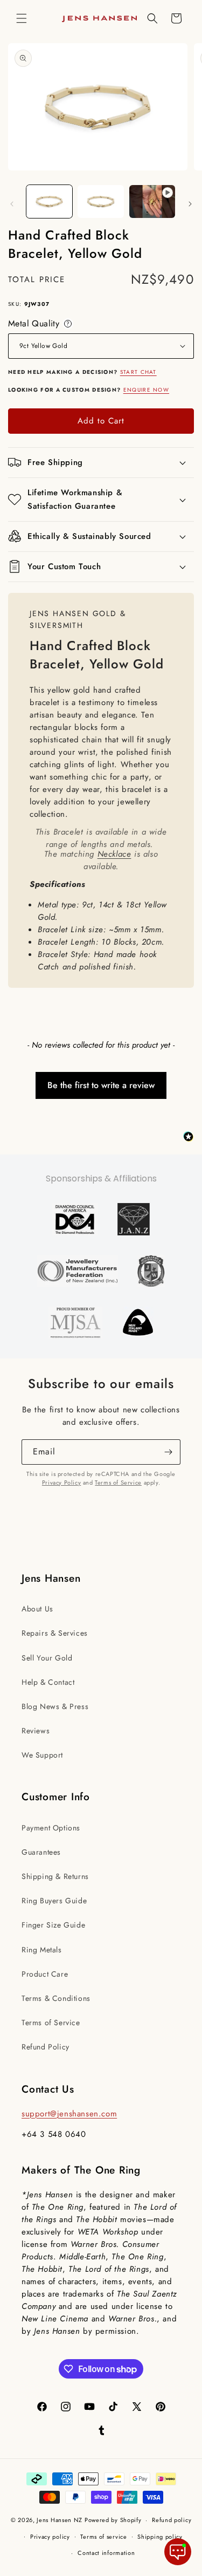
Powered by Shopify (113, 2520)
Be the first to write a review (101, 1085)
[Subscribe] (168, 1452)
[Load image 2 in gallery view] (100, 201)
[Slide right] (190, 204)
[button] (22, 18)
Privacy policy (50, 2537)
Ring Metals (42, 1950)
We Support (42, 1755)
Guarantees (41, 1852)
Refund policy (172, 2520)
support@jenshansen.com (69, 2114)
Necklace (114, 854)
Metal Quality (41, 324)
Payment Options (51, 1828)
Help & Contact (48, 1682)
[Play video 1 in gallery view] (152, 201)
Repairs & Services (55, 1633)
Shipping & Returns (55, 1876)
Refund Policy (46, 2047)
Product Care (45, 1974)
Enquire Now (146, 390)
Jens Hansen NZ (60, 2520)
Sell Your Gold (47, 1658)
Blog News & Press (55, 1706)
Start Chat (138, 372)
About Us (37, 1609)
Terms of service (103, 2537)
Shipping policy (160, 2537)
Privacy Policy (61, 1482)
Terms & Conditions (56, 1998)
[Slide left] (12, 204)
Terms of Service (118, 1482)
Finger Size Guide (53, 1925)
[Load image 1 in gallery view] (49, 201)
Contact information (106, 2553)
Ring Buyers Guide (54, 1901)
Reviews (36, 1731)
